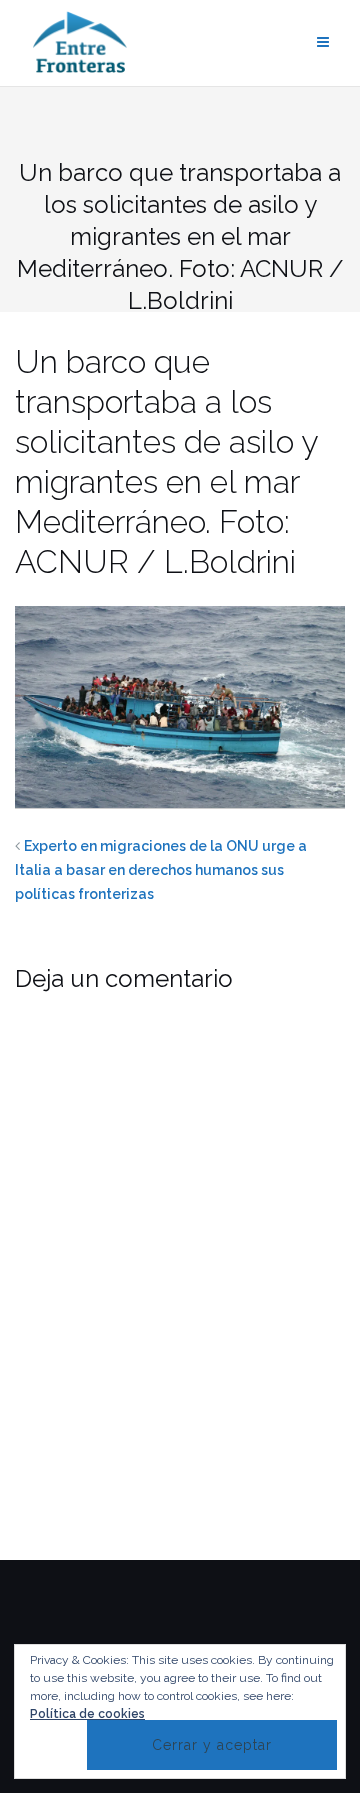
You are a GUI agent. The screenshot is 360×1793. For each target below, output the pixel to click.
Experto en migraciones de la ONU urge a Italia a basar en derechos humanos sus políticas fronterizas (161, 870)
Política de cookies (87, 1714)
